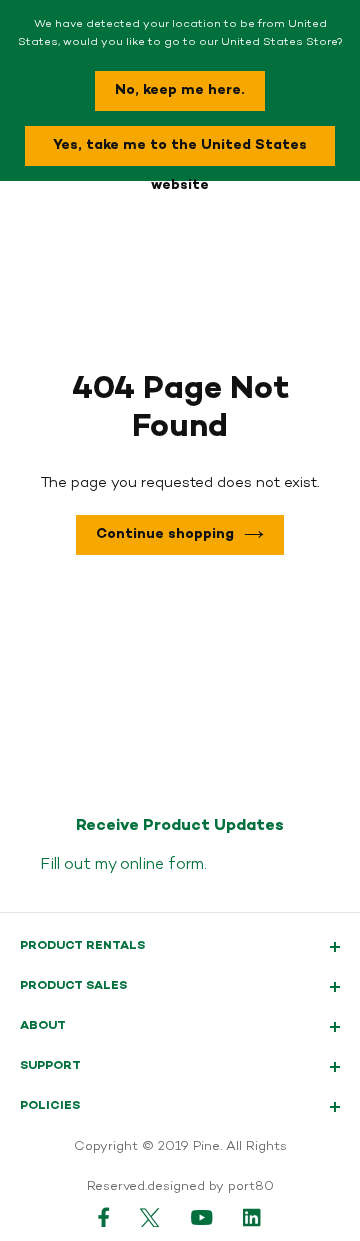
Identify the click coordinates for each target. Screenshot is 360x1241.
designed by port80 (210, 1187)
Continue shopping (165, 534)
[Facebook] (104, 1217)
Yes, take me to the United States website (180, 151)
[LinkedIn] (253, 1217)
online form (162, 865)
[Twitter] (150, 1217)
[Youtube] (202, 1217)
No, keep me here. (180, 90)
